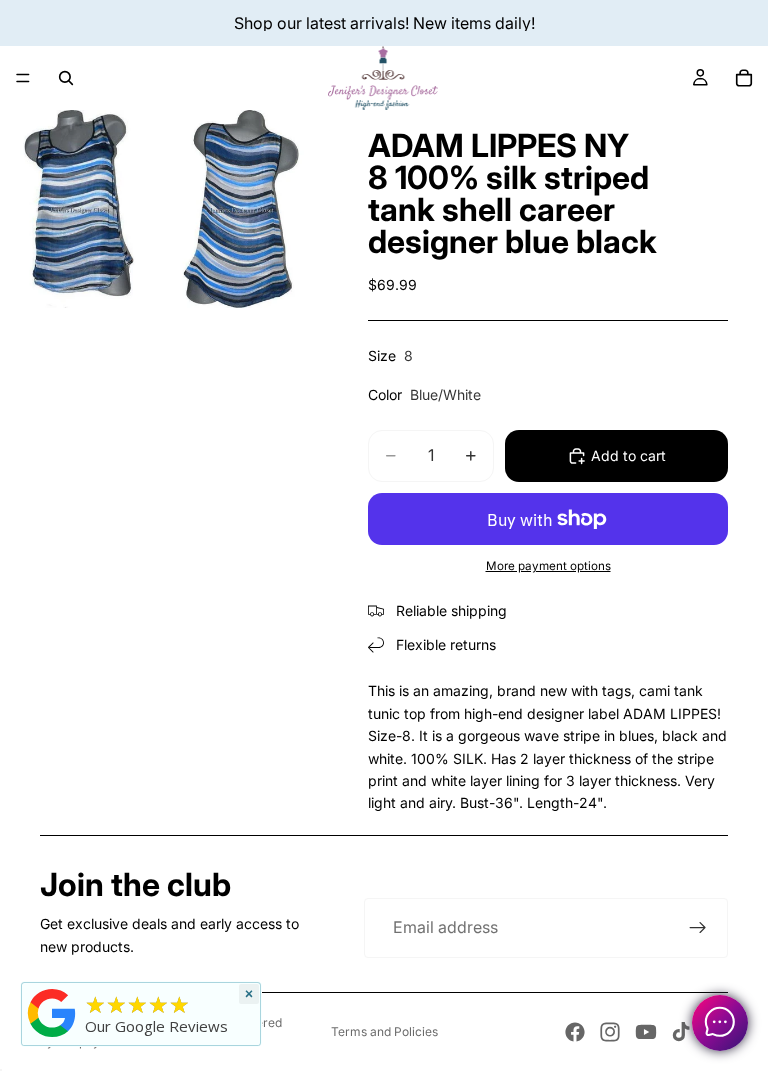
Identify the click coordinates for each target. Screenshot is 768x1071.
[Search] (66, 78)
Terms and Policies (384, 1031)
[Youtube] (646, 1032)
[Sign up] (698, 928)
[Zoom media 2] (241, 209)
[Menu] (23, 78)
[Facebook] (575, 1032)
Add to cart (628, 455)
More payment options (548, 566)
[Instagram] (610, 1032)
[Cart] (744, 78)
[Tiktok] (681, 1032)
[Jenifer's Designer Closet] (52, 1013)
